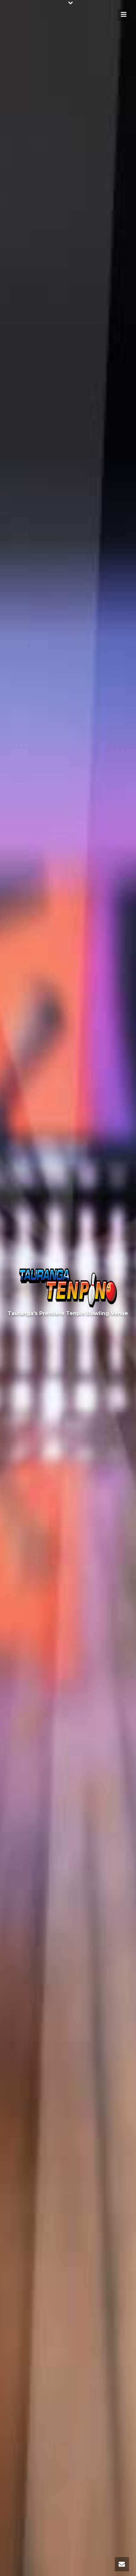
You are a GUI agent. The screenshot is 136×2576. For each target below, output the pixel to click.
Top (130, 2570)
